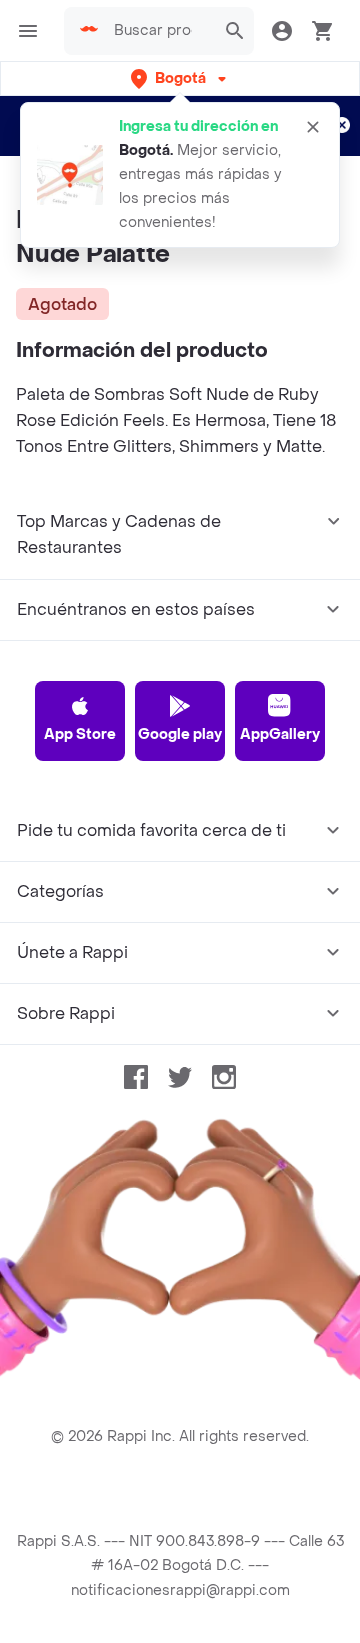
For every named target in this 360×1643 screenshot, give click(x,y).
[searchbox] (159, 31)
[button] (180, 78)
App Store (80, 734)
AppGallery (280, 734)
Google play (180, 734)
